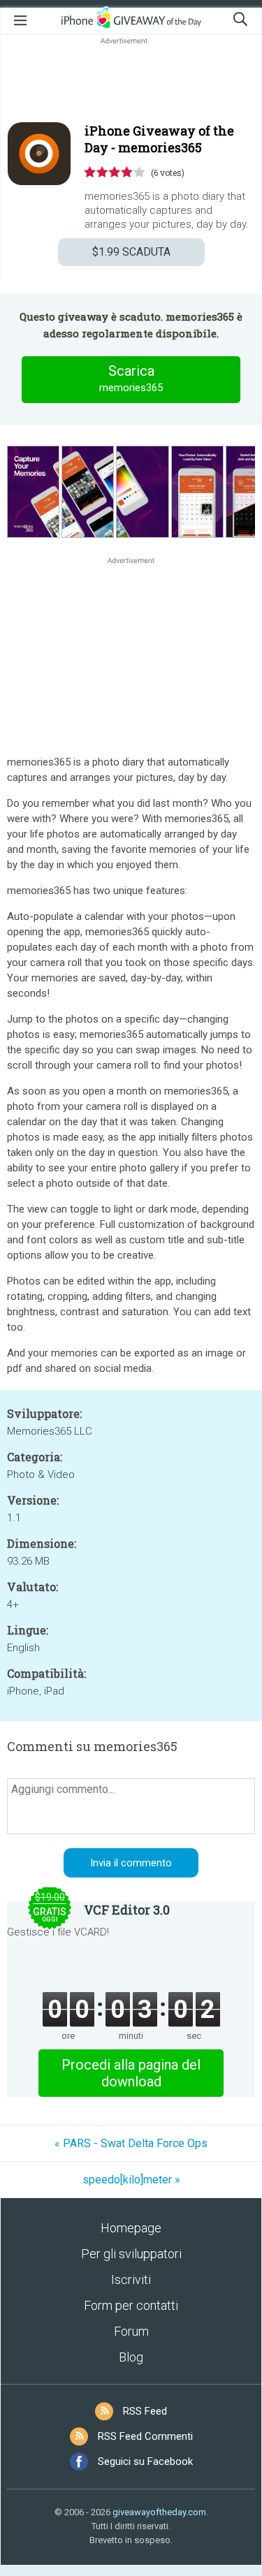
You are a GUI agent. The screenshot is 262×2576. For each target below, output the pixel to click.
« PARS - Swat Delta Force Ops (131, 2143)
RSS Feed (145, 2411)
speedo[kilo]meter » (131, 2180)
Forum (131, 2331)
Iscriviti (131, 2279)
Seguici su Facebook (145, 2461)
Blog (131, 2357)
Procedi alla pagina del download (131, 2073)
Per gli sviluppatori (131, 2254)
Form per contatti (131, 2305)
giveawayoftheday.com (159, 2512)
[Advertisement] (131, 81)
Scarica (131, 378)
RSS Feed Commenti (145, 2436)
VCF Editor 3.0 (127, 1910)
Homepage (131, 2228)
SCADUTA (131, 252)
